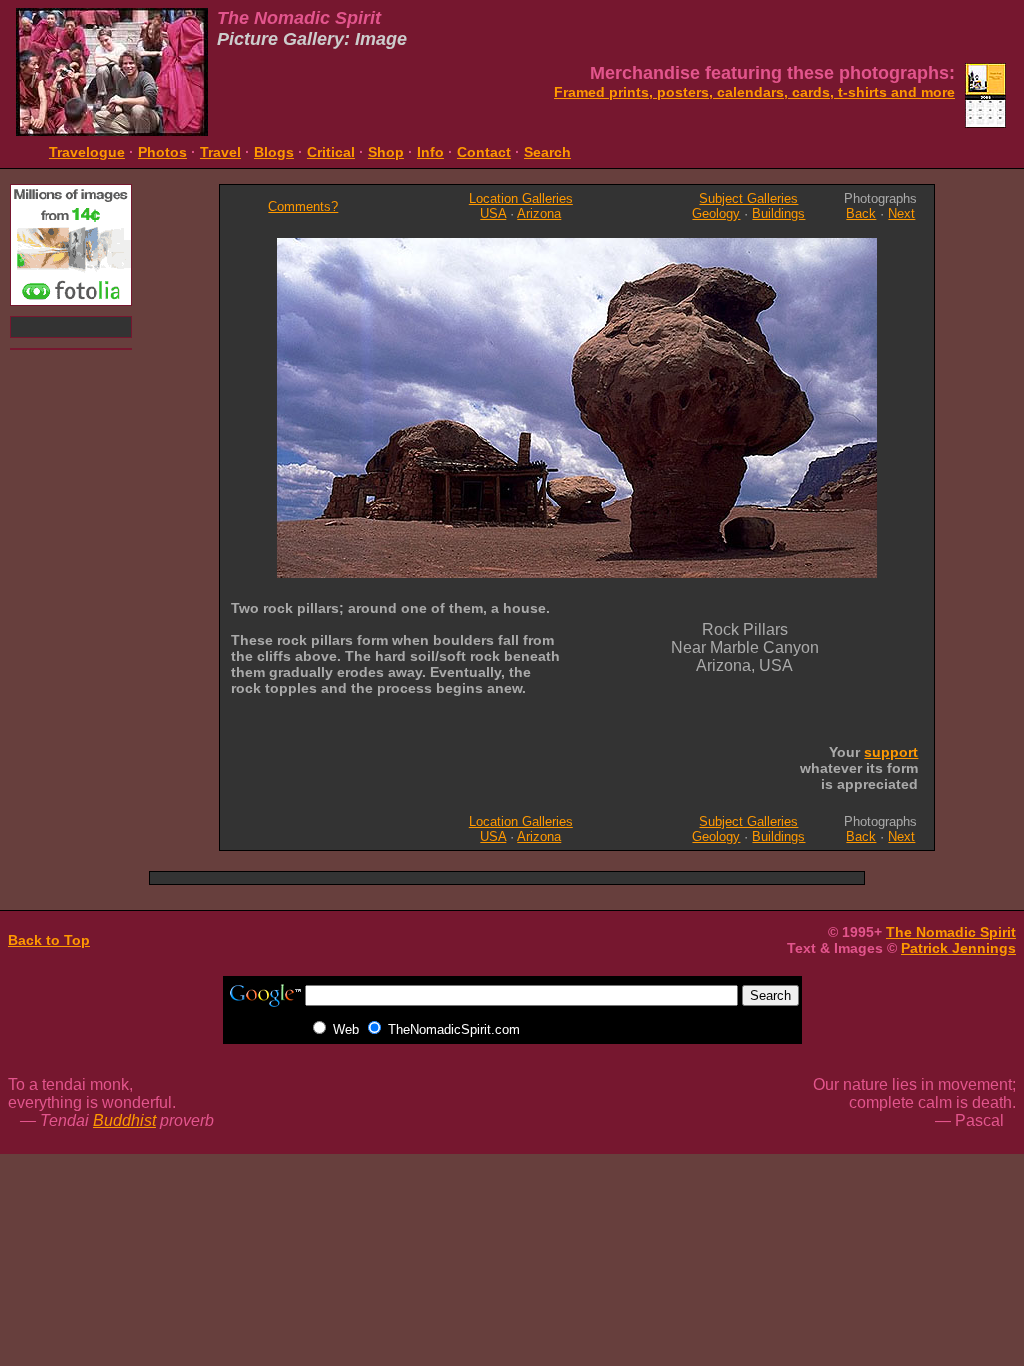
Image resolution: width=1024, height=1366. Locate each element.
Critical (331, 152)
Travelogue (87, 152)
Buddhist (124, 1120)
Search (547, 152)
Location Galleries (521, 198)
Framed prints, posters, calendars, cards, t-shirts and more (754, 92)
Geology (716, 213)
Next (901, 213)
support (891, 752)
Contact (484, 152)
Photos (162, 152)
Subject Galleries (748, 198)
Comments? (303, 206)
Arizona (539, 213)
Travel (220, 152)
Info (430, 152)
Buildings (778, 213)
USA (493, 213)
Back (861, 213)
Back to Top (49, 940)
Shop (386, 152)
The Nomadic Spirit (951, 932)
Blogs (274, 152)
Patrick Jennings (958, 948)
